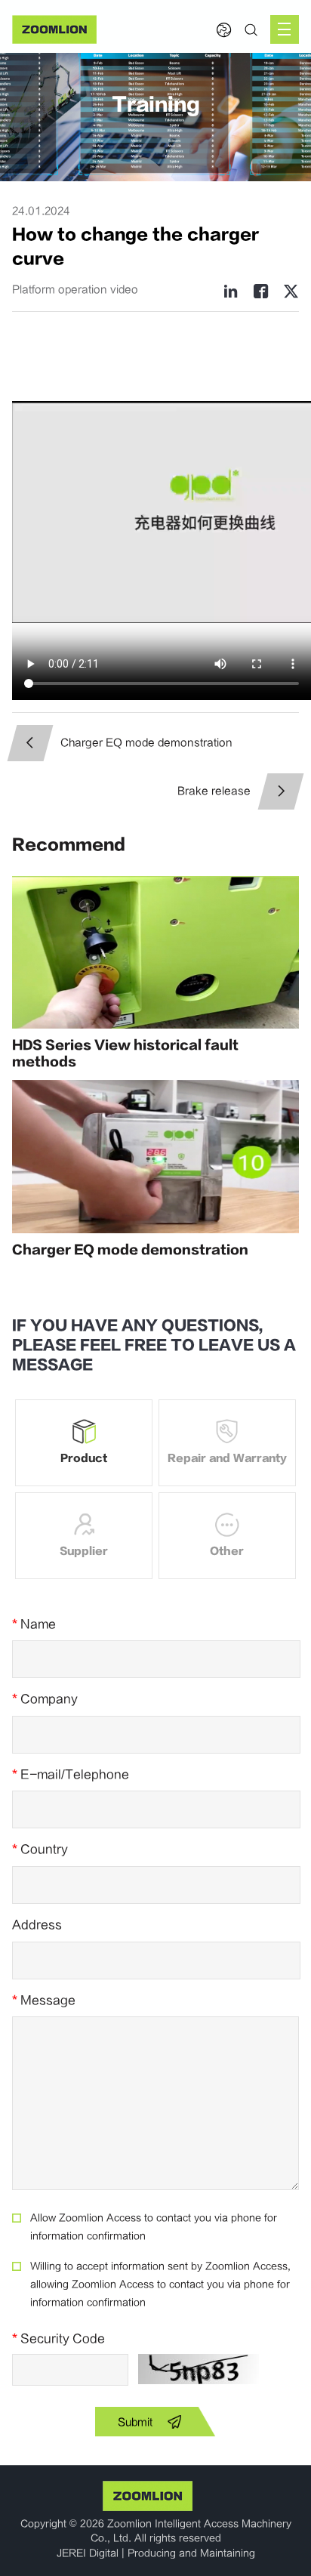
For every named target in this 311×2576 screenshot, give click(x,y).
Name (34, 1624)
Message (44, 2001)
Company (45, 1699)
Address (37, 1925)
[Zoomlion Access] (54, 29)
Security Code (59, 2339)
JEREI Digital (88, 2553)
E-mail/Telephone (71, 1775)
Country (40, 1849)
